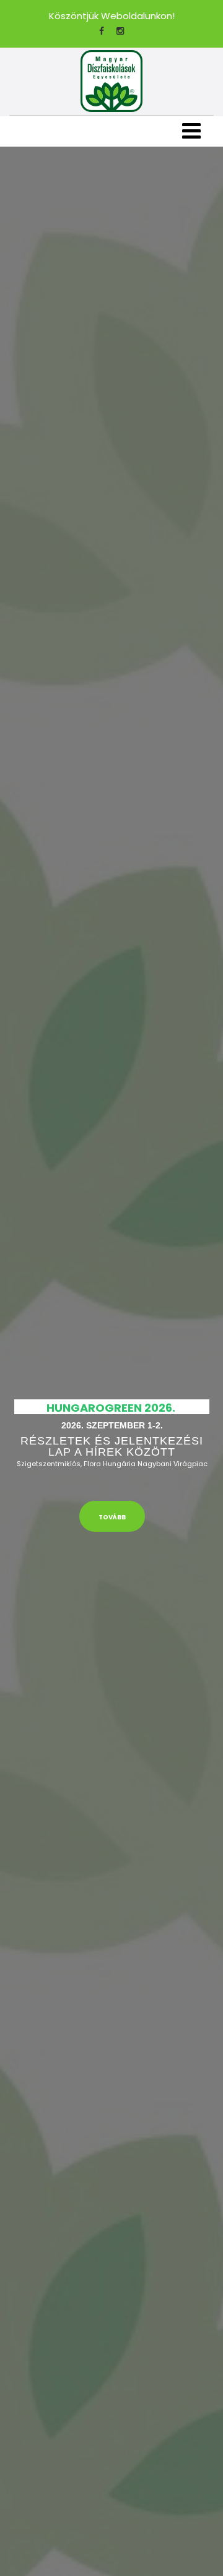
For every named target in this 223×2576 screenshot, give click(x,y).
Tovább (112, 1517)
